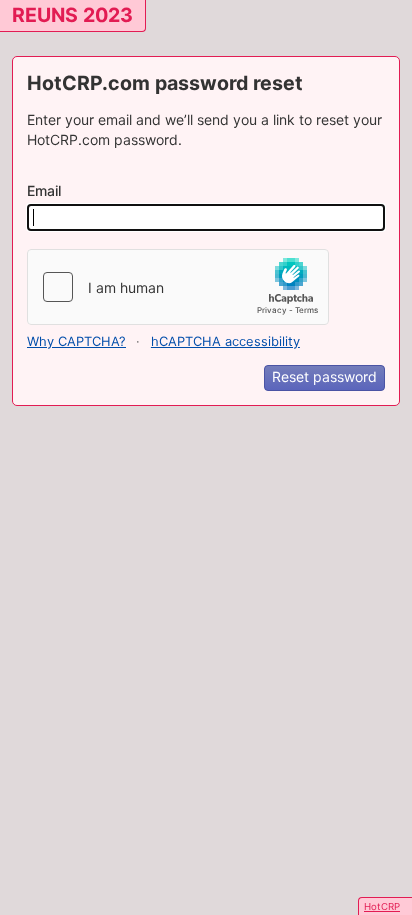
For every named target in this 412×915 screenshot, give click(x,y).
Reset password (324, 376)
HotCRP (382, 906)
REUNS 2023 (72, 15)
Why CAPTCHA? (76, 341)
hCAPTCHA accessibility (225, 341)
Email (44, 190)
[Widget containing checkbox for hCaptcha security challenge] (178, 287)
